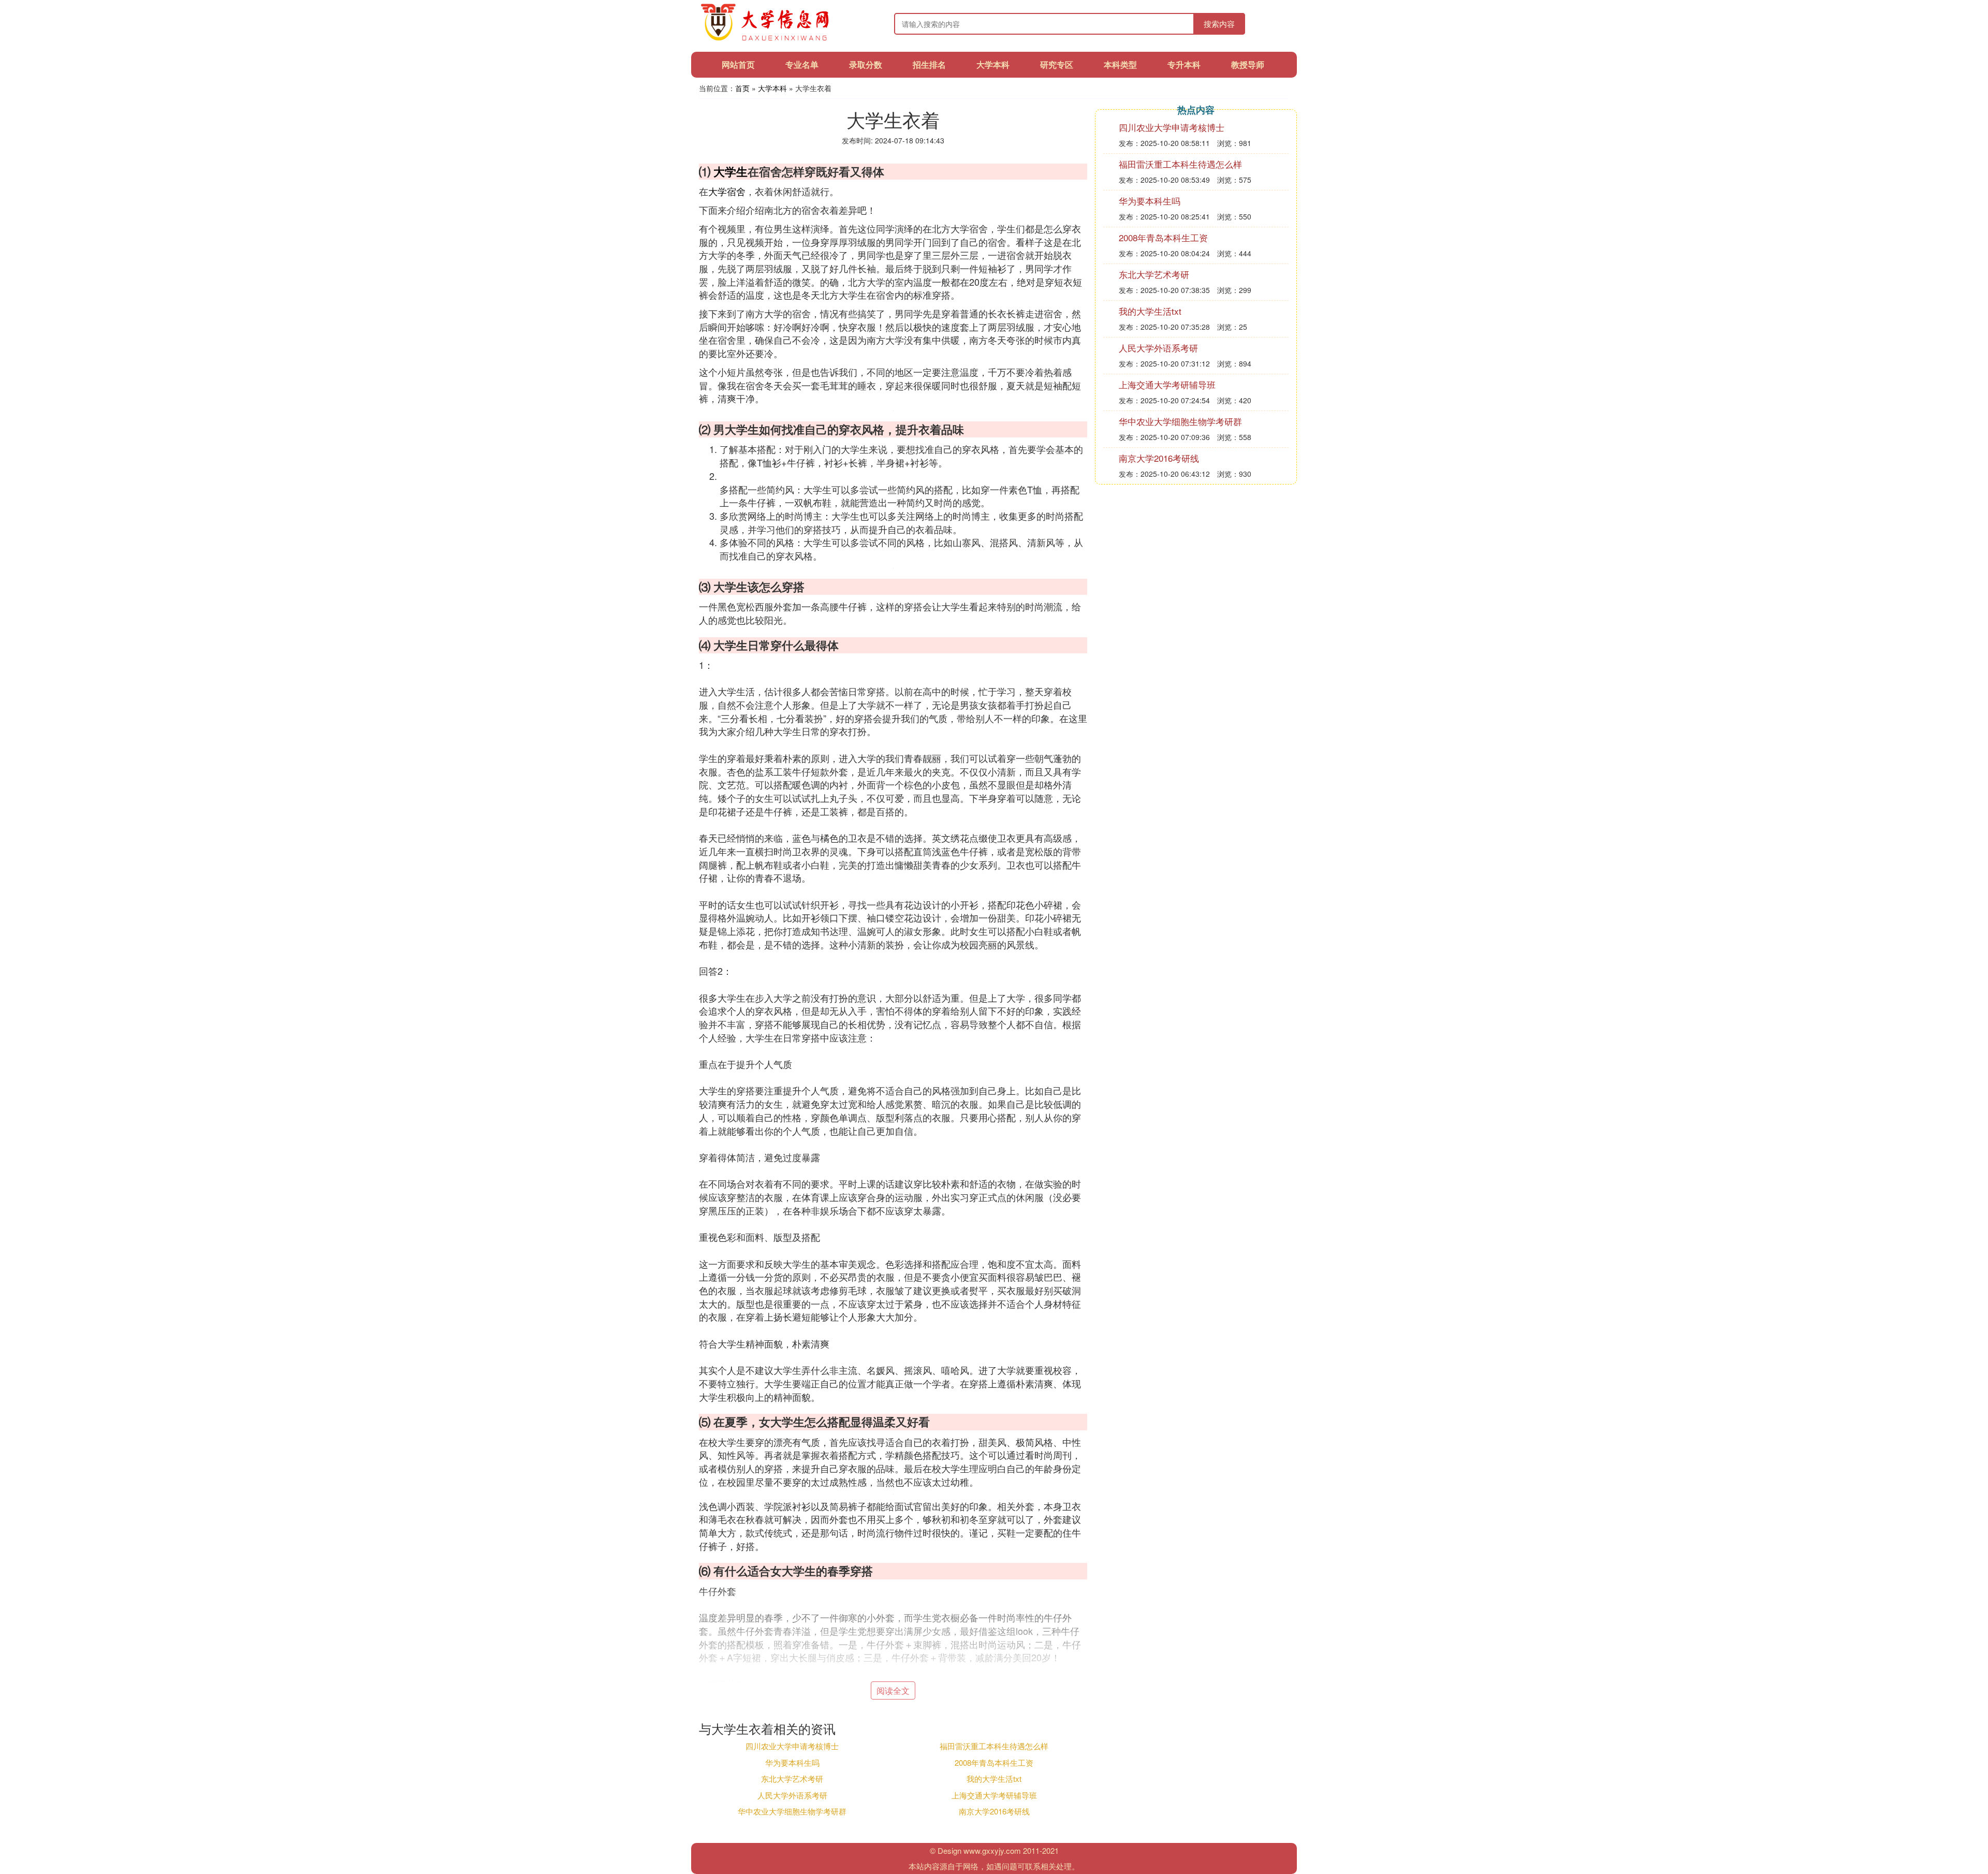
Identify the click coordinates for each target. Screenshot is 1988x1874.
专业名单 (802, 64)
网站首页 (738, 64)
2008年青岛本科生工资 (994, 1762)
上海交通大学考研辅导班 (994, 1795)
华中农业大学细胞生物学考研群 (792, 1811)
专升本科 (1184, 64)
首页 (742, 88)
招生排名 (929, 64)
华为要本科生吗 (792, 1762)
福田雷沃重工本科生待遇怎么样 (994, 1746)
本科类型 (1120, 64)
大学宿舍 (727, 191)
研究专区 (1057, 64)
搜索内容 (1219, 24)
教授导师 (1248, 64)
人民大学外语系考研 (792, 1795)
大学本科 (993, 64)
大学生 (730, 171)
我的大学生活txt (994, 1778)
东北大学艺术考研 (792, 1778)
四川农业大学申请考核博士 (792, 1746)
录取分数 (866, 64)
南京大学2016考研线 (994, 1811)
